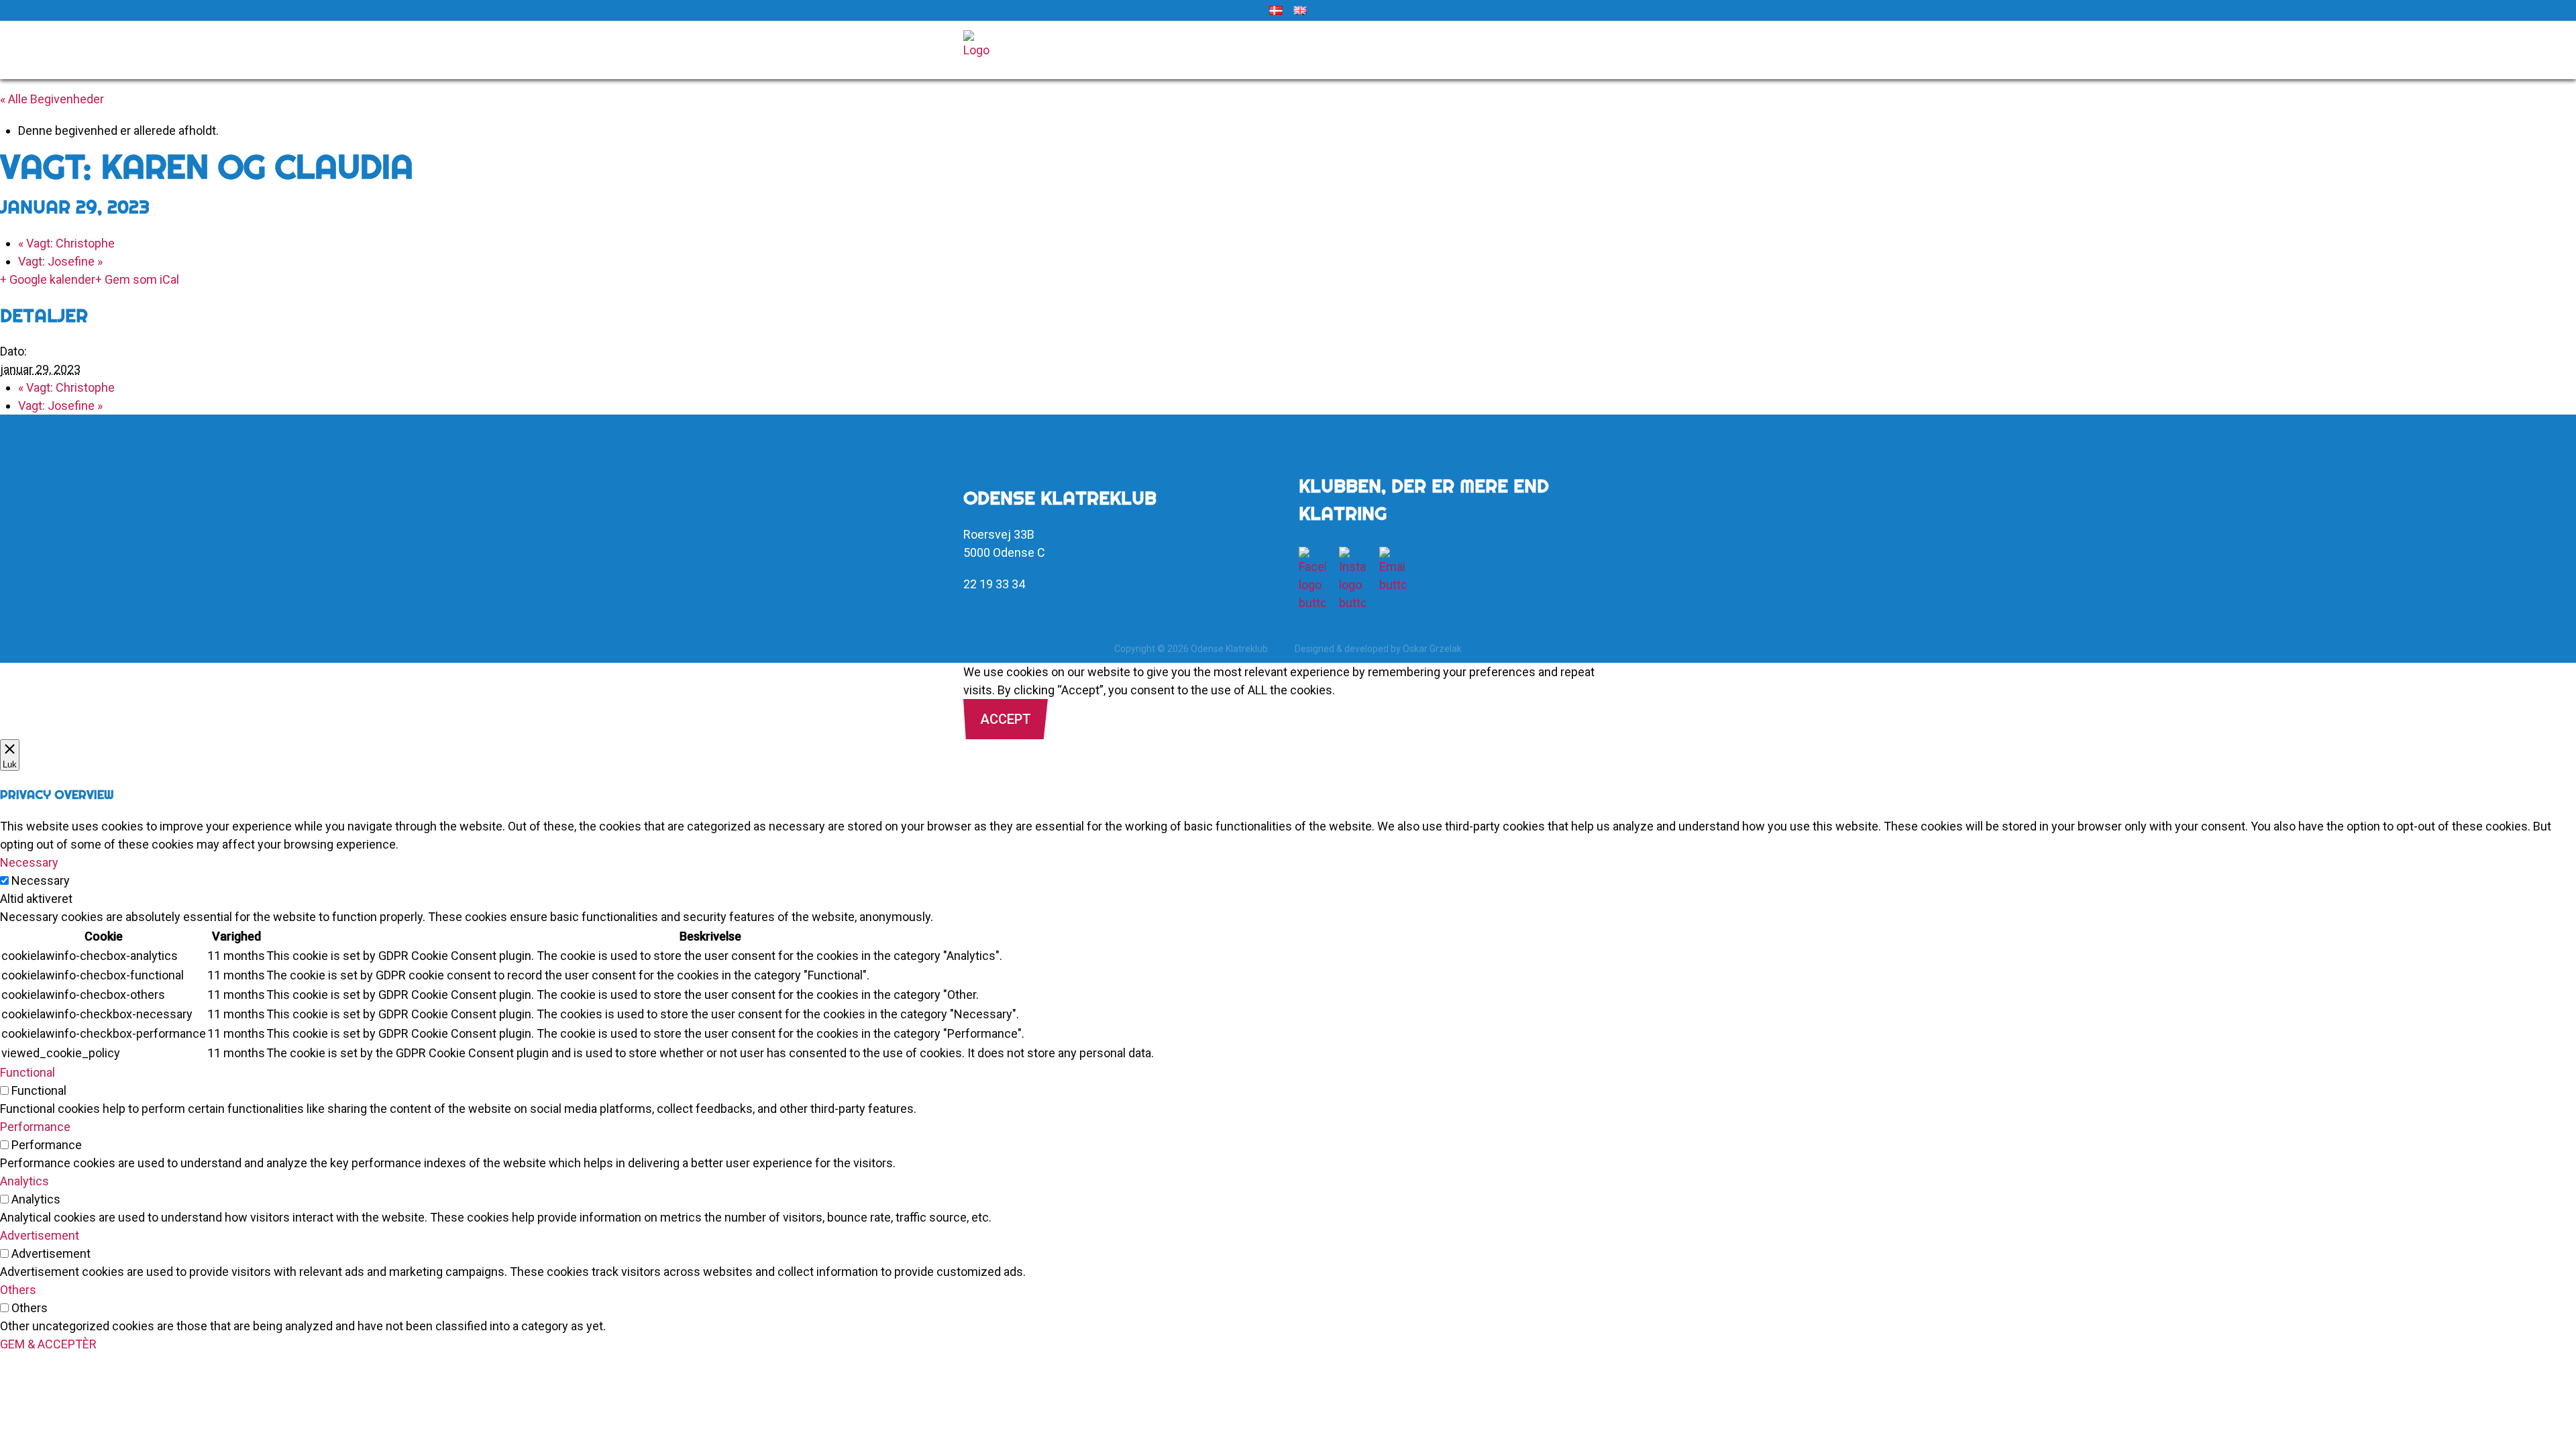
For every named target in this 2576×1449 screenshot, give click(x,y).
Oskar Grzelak (1432, 649)
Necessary (41, 880)
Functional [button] (28, 1072)
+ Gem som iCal (137, 279)
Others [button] (18, 1290)
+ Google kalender (48, 279)
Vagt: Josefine (60, 261)
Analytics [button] (24, 1181)
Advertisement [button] (40, 1235)
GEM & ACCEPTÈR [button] (48, 1344)
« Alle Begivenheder (52, 99)
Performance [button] (35, 1127)
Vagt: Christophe (66, 243)
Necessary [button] (29, 862)
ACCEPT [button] (1006, 719)
